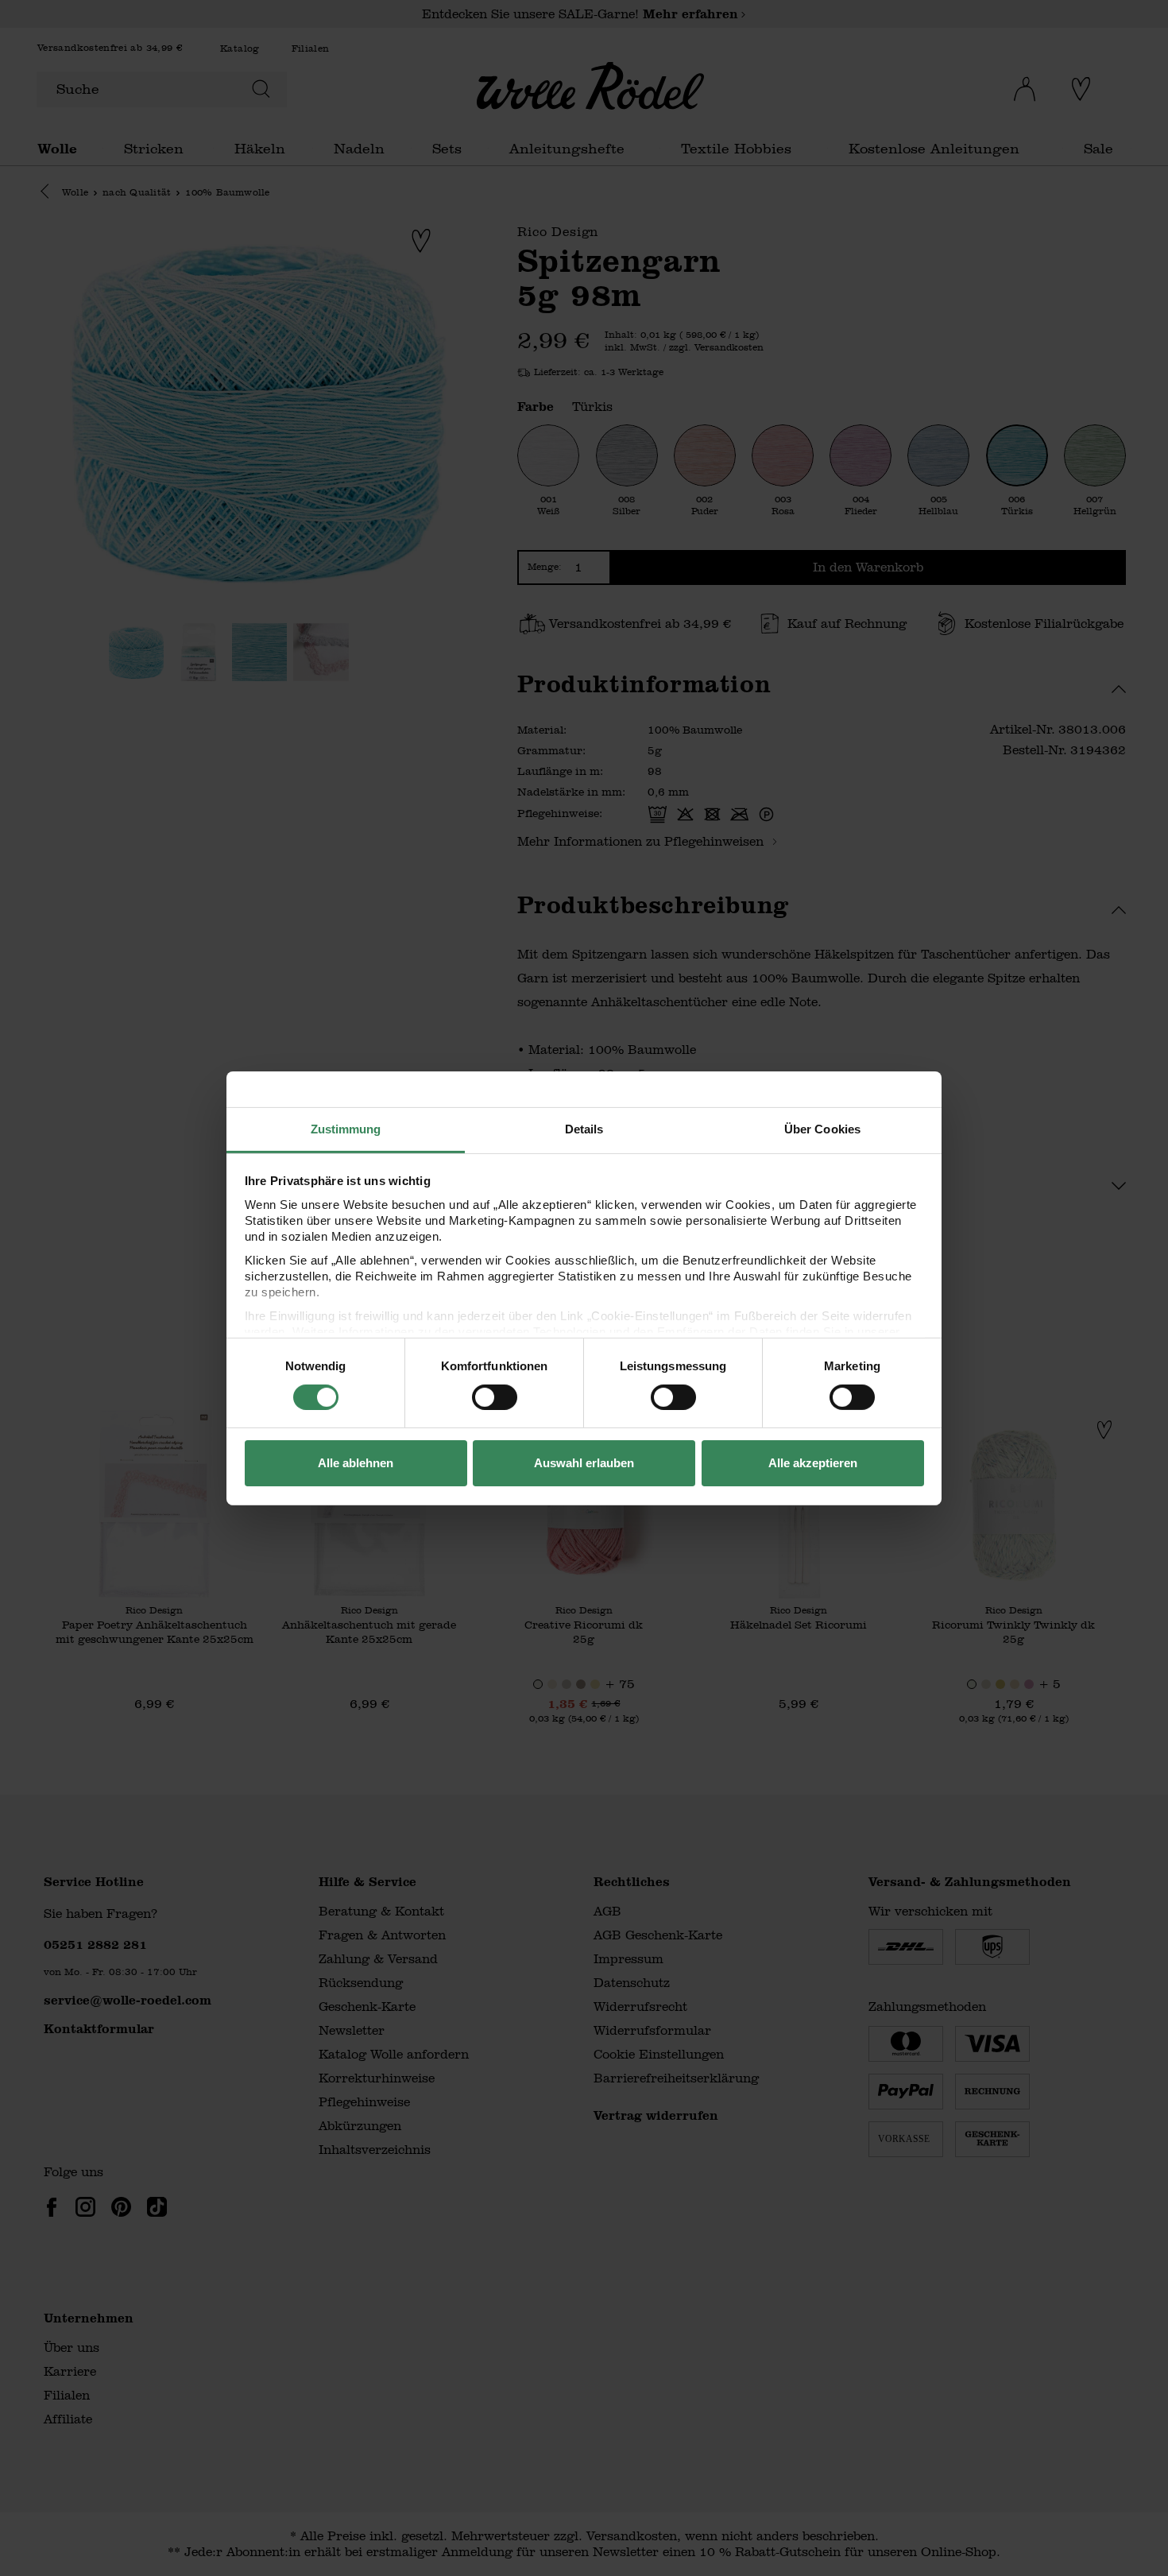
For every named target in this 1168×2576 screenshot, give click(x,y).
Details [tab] (584, 1128)
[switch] (495, 1397)
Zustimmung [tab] (346, 1128)
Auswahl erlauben (584, 1463)
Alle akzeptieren (813, 1463)
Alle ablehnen (356, 1463)
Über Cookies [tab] (822, 1128)
